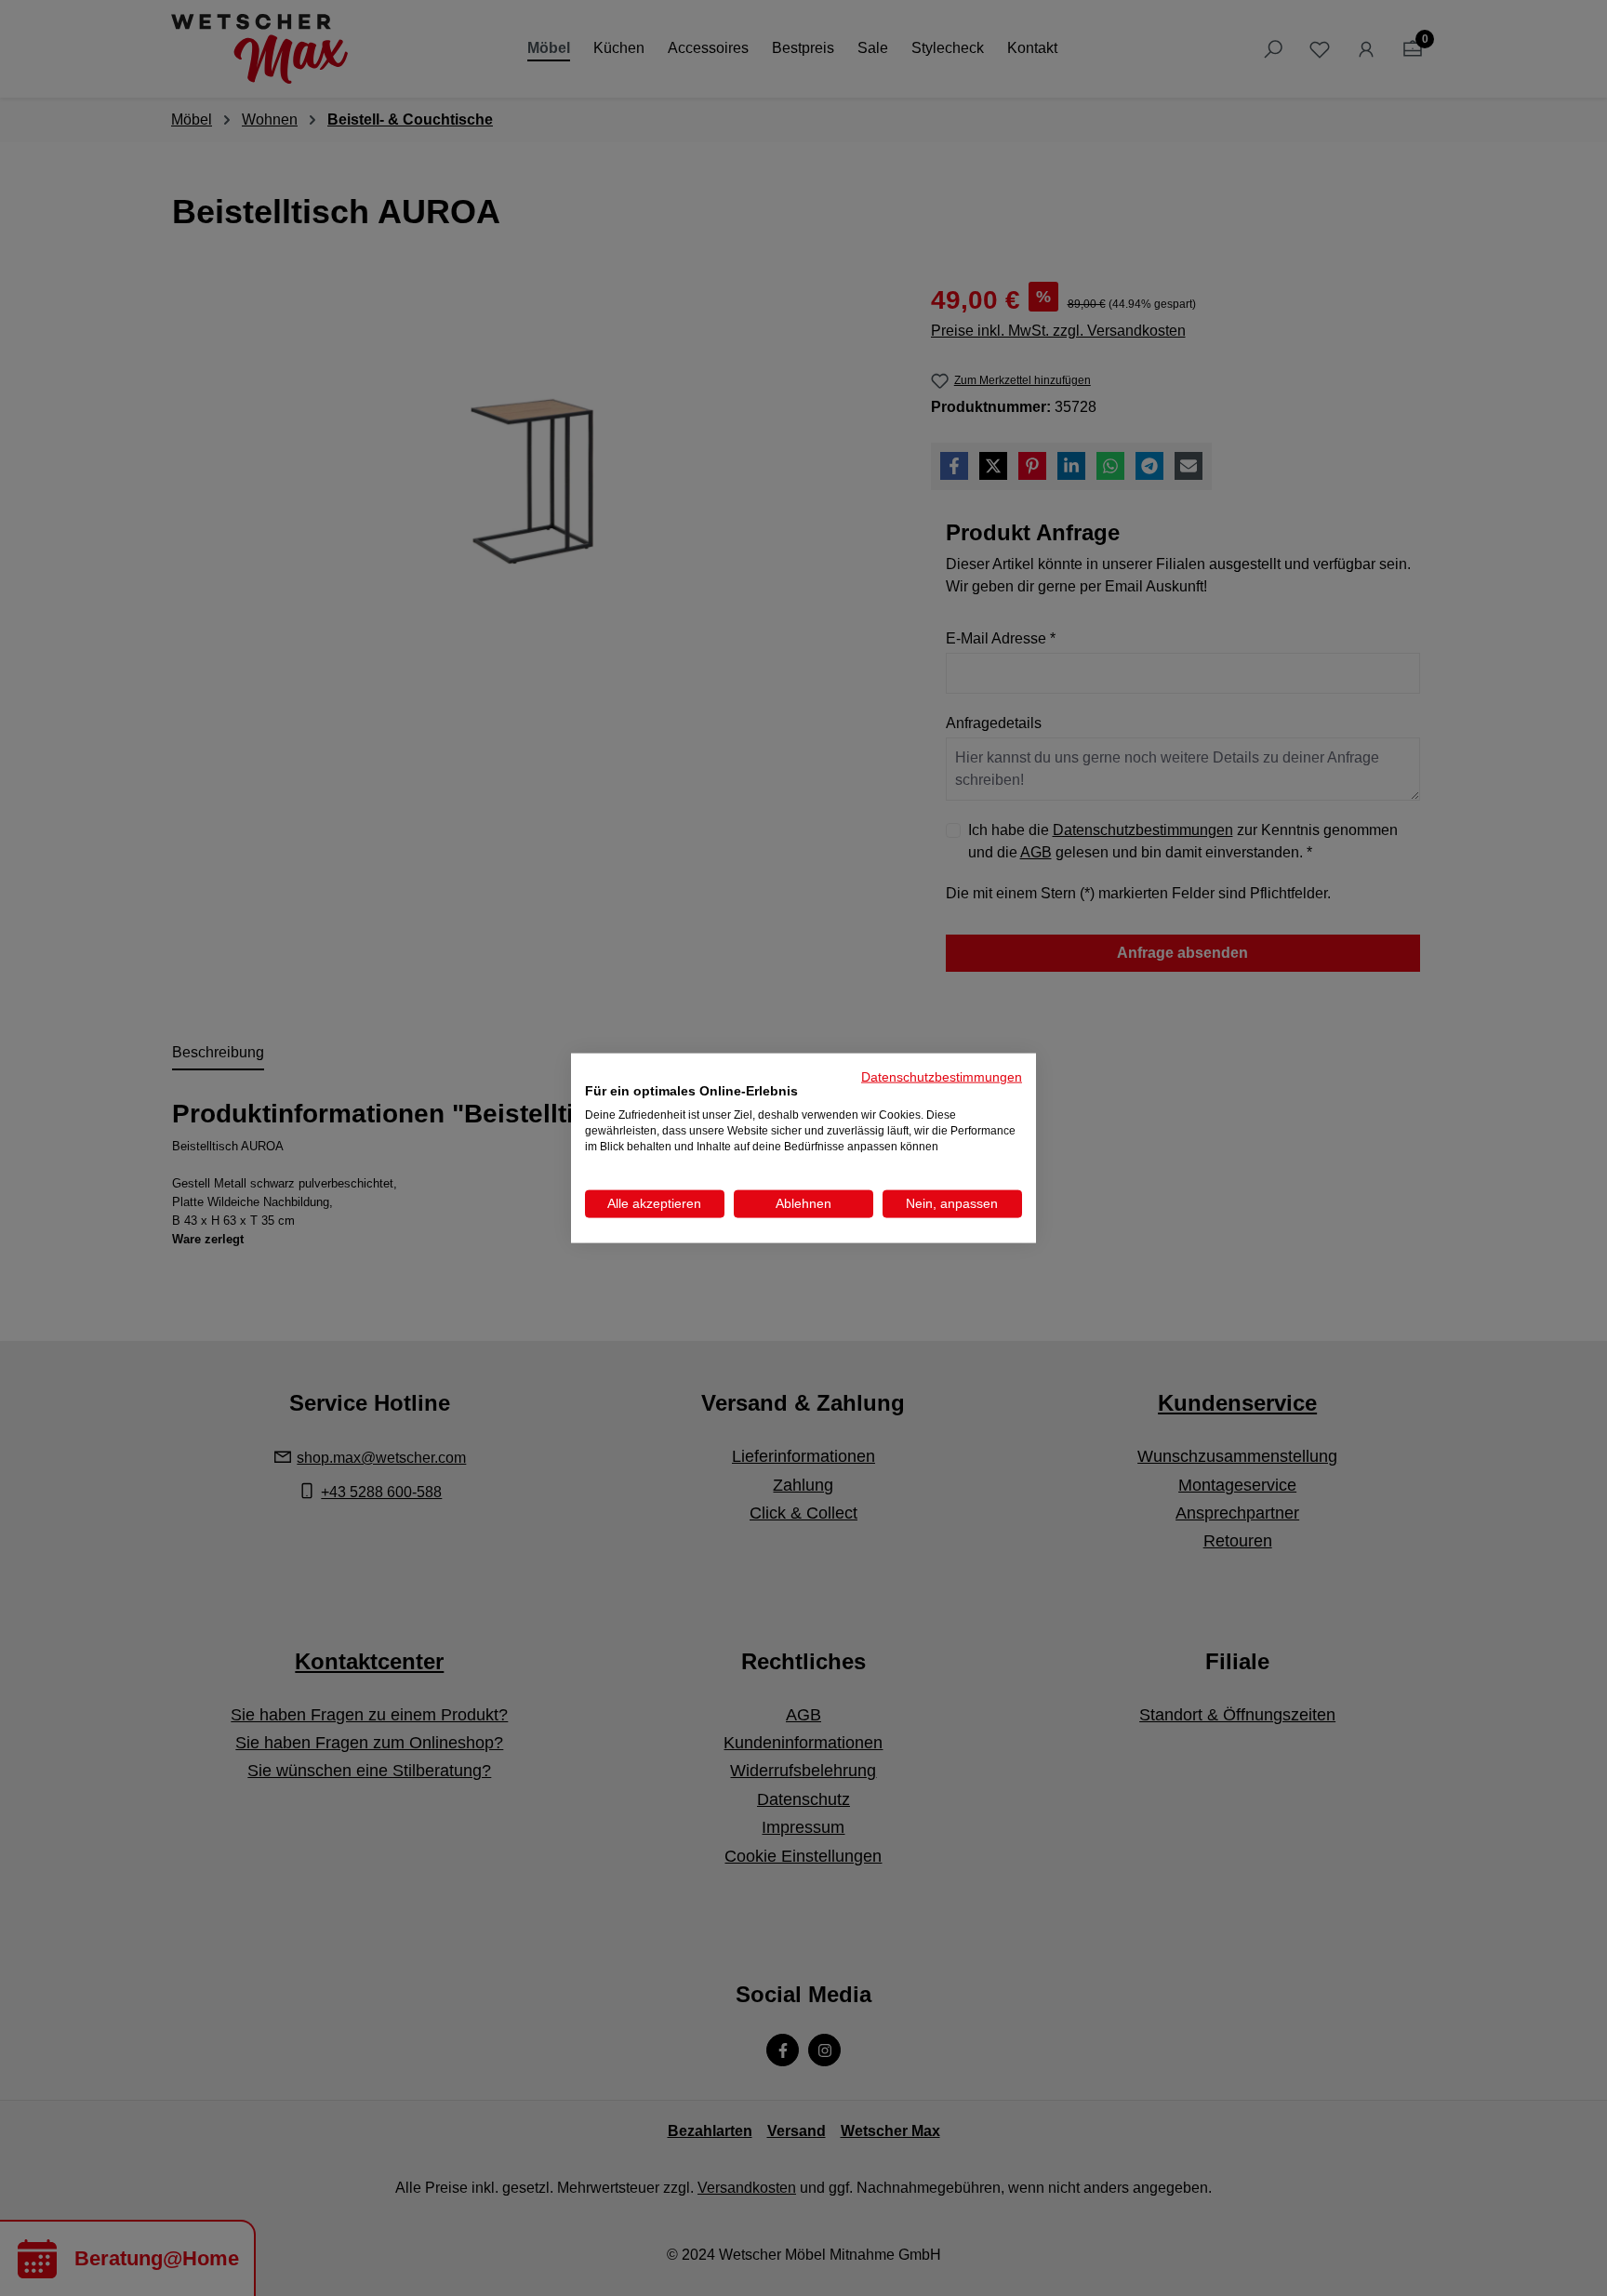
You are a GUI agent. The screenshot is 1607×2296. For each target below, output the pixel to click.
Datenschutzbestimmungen (942, 1076)
